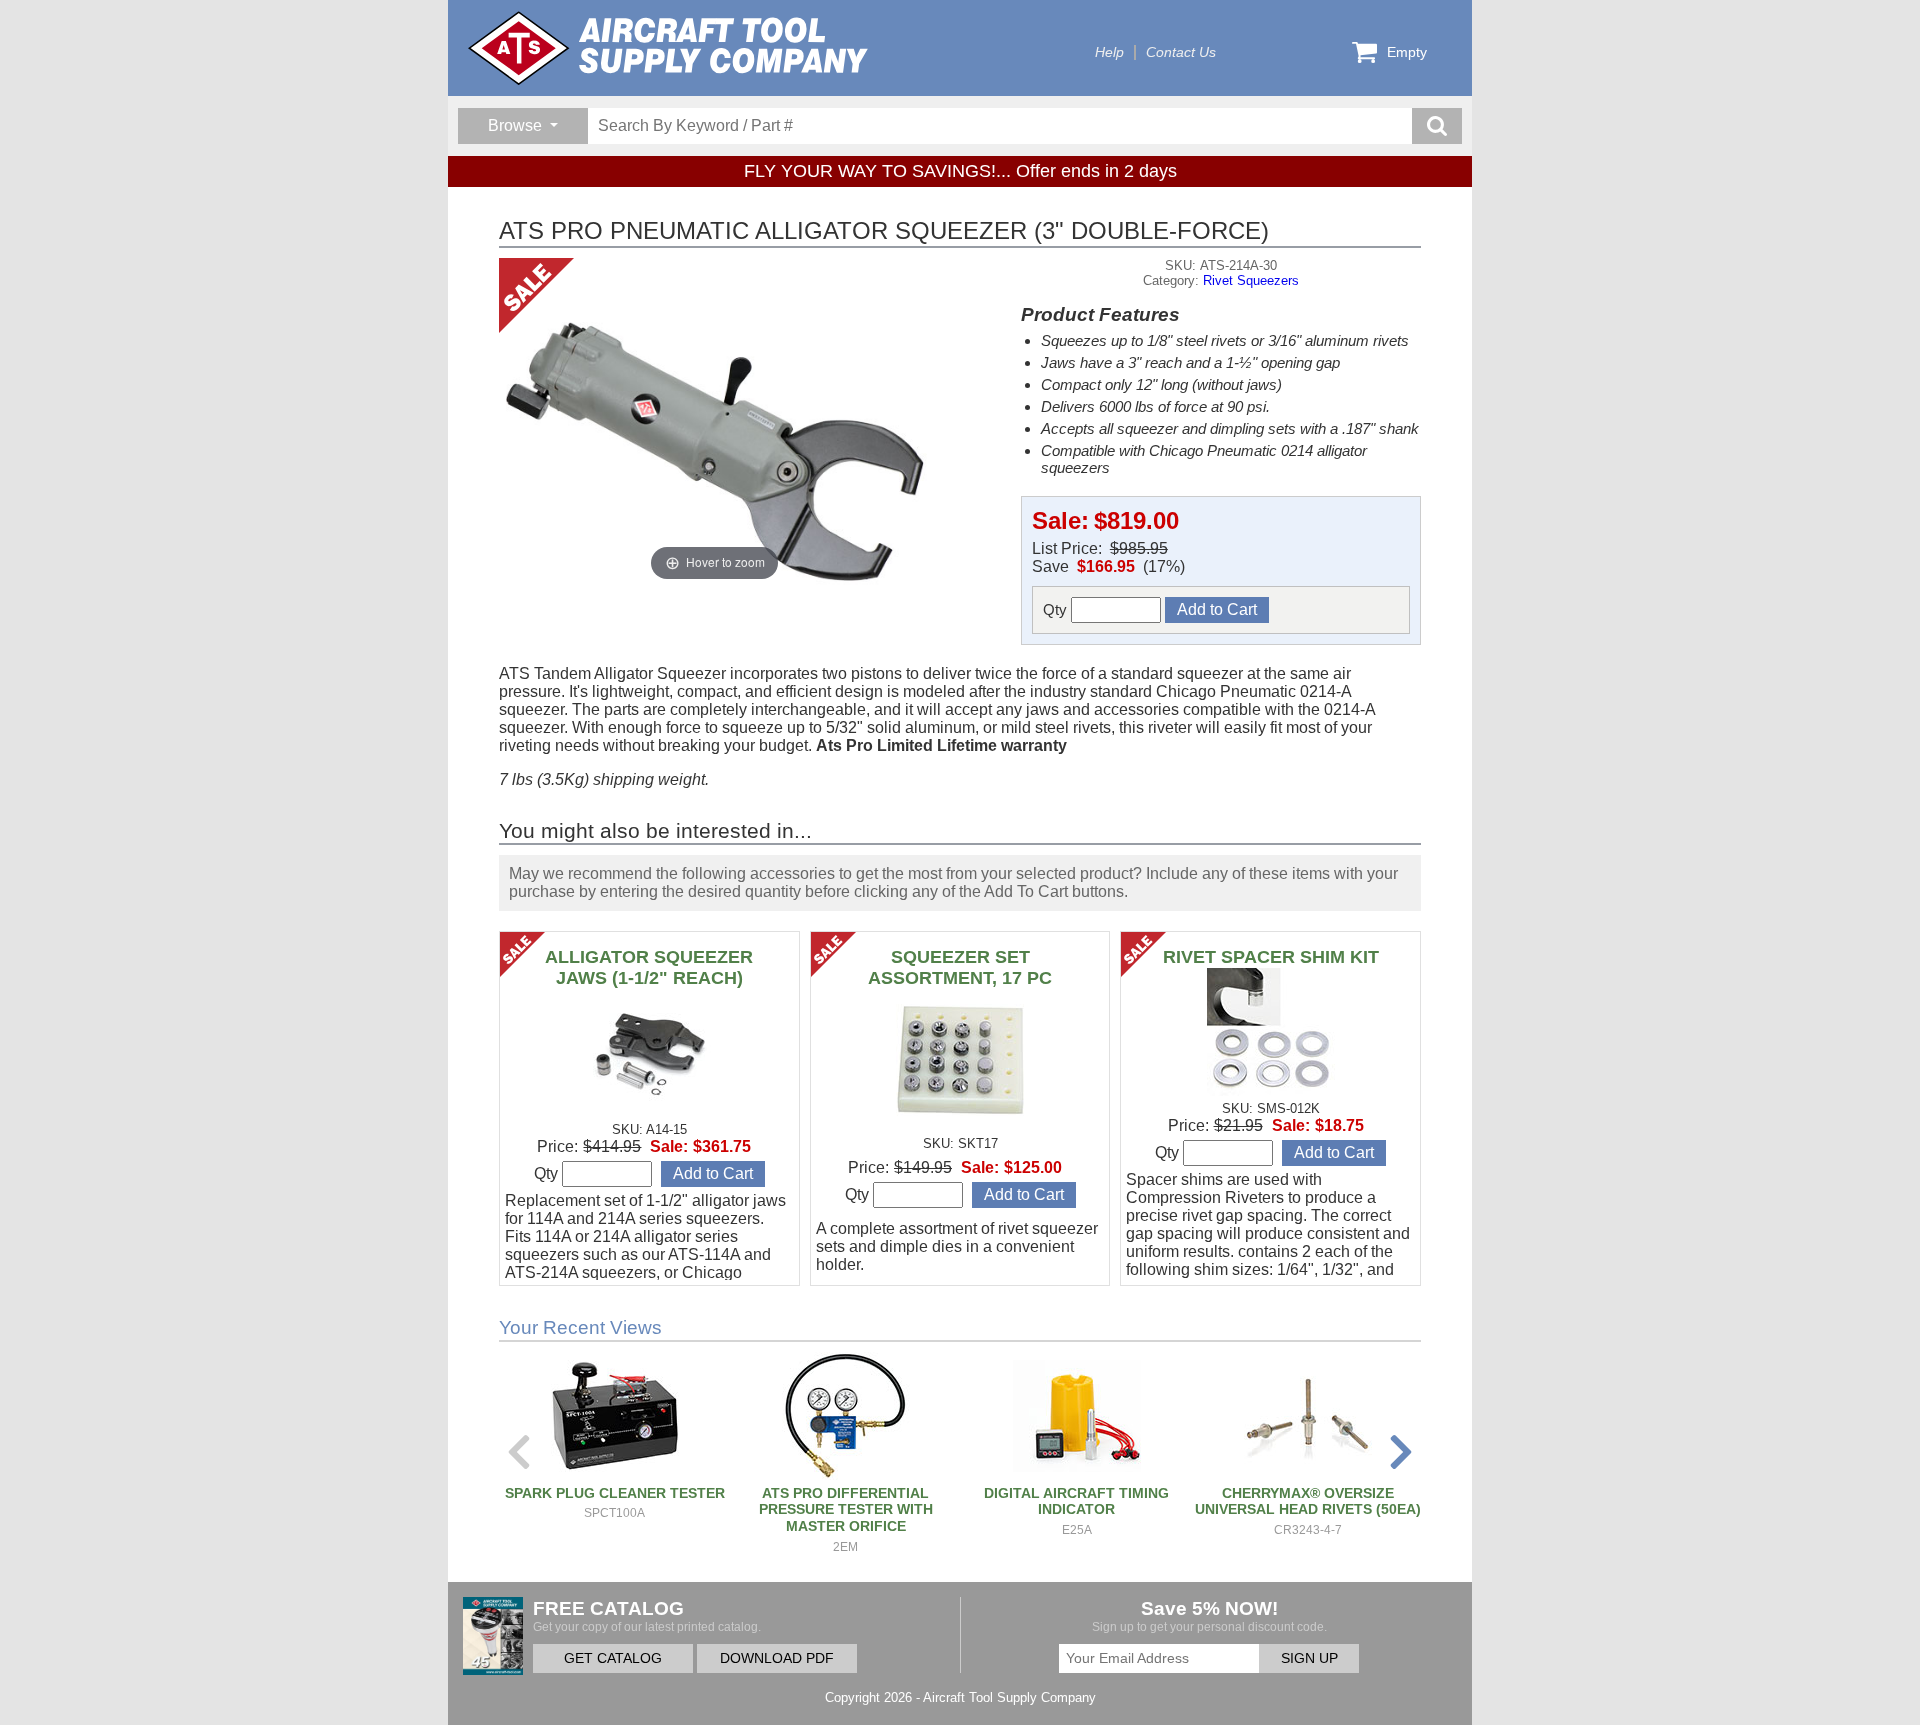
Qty (1057, 609)
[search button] (1437, 126)
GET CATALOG (613, 1658)
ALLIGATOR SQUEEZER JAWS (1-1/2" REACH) (649, 967)
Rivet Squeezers (1251, 280)
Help (1109, 52)
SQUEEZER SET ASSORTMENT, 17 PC (960, 967)
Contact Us (1181, 52)
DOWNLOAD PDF (777, 1658)
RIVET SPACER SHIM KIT (1271, 957)
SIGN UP (1309, 1658)
